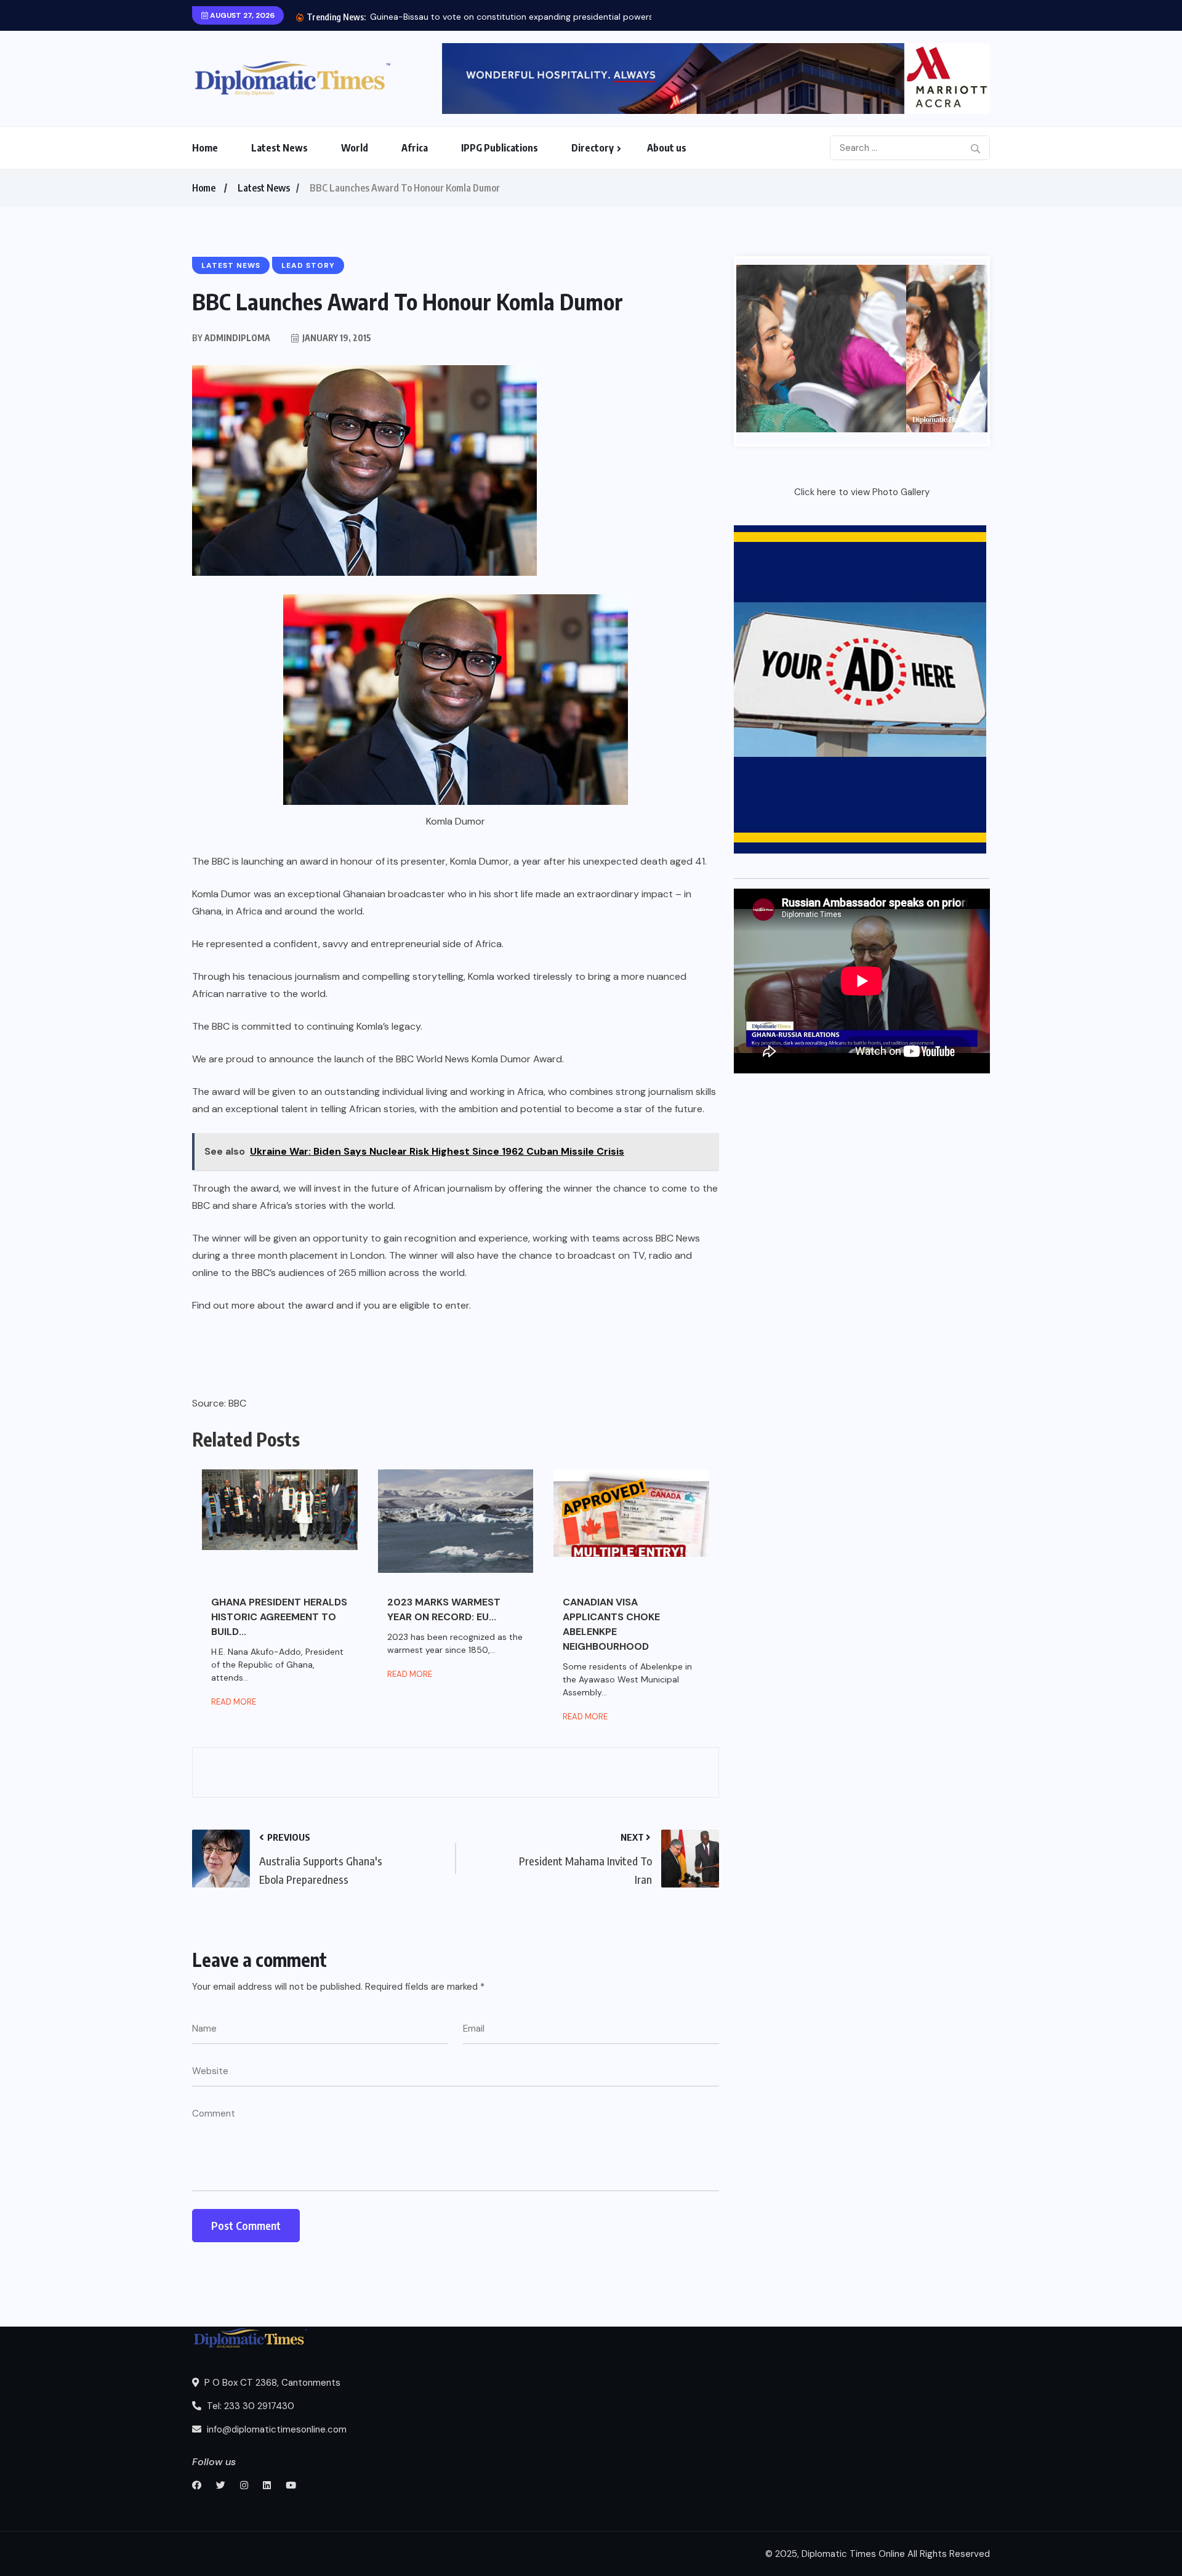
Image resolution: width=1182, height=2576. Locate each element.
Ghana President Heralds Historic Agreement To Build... (279, 1617)
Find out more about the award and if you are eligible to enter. (332, 1305)
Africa (415, 148)
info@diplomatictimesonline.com (275, 2429)
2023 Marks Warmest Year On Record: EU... (444, 1609)
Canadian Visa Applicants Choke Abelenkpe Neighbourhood (611, 1624)
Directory (593, 148)
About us (667, 148)
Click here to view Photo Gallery (862, 492)
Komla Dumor (222, 894)
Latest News (279, 148)
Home (205, 148)
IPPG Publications (500, 148)
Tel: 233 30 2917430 (249, 2406)
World (355, 148)
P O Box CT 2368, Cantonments (271, 2383)
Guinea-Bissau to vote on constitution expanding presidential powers (512, 17)
